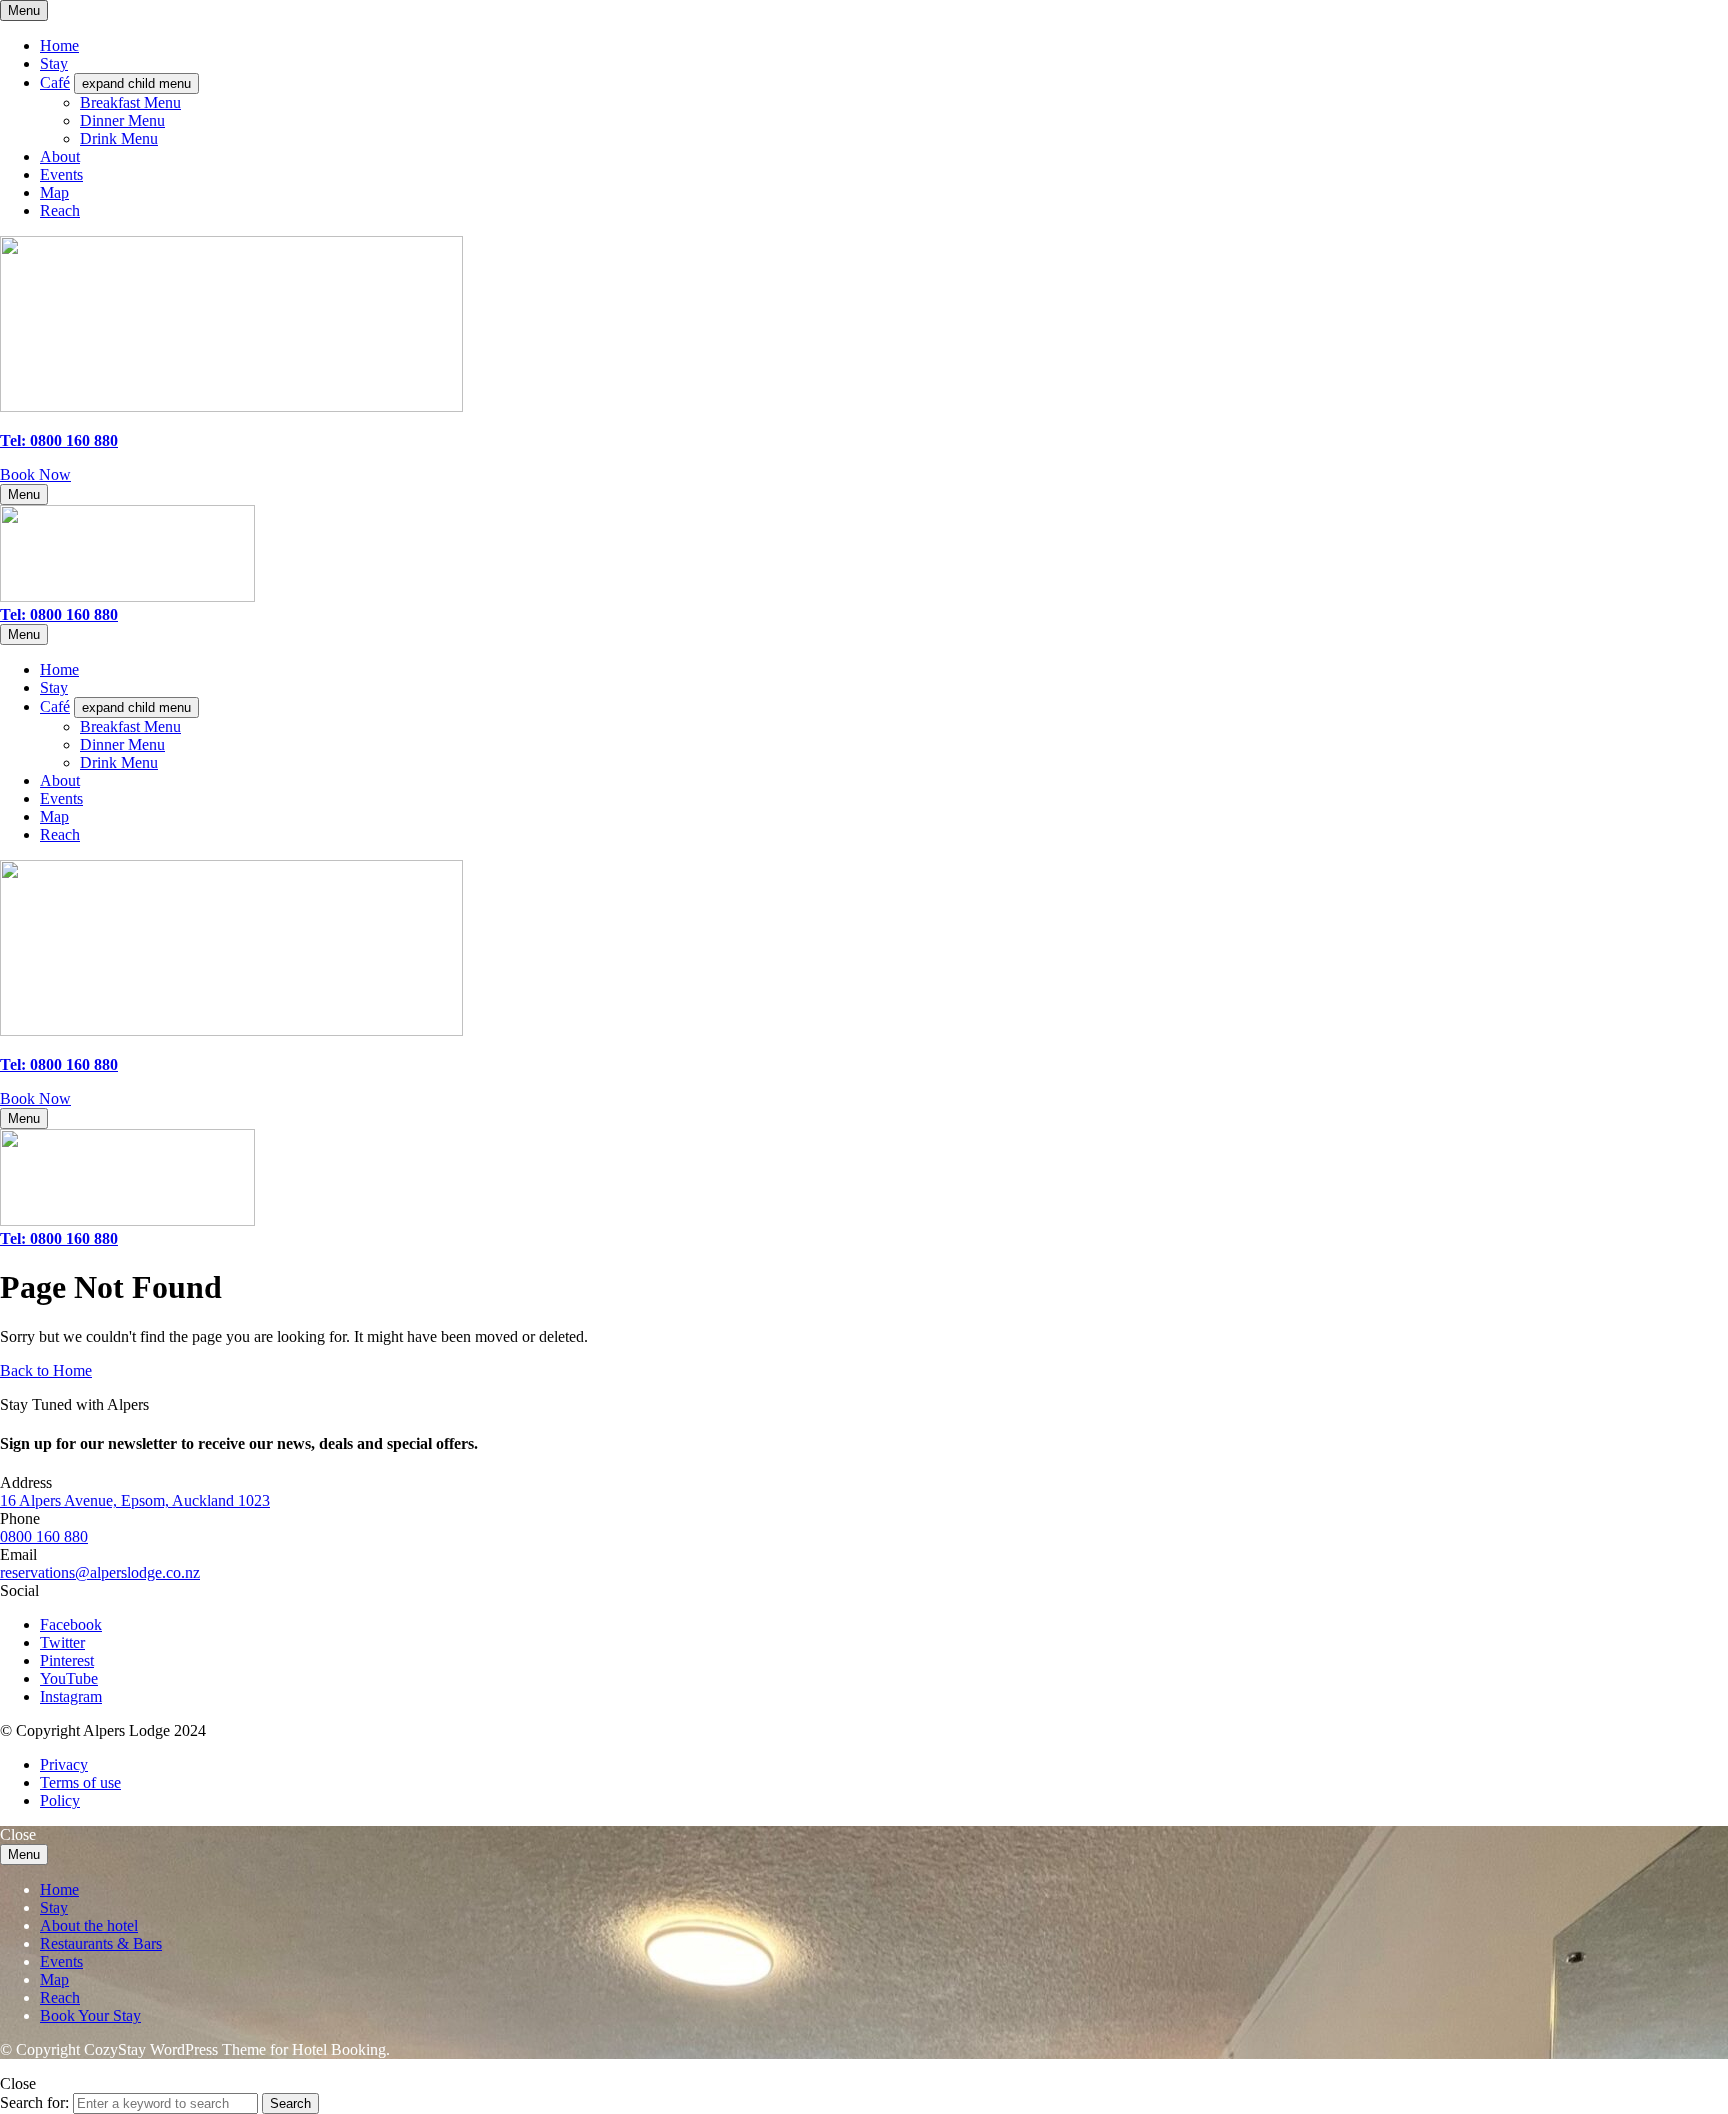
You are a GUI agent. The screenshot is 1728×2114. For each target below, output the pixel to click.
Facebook (71, 1624)
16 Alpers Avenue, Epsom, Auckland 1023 (135, 1500)
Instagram (71, 1696)
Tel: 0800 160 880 (59, 440)
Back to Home (46, 1370)
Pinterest (67, 1660)
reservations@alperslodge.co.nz (100, 1572)
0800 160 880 (44, 1536)
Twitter (62, 1642)
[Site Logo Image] (231, 406)
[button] (35, 474)
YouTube (69, 1678)
